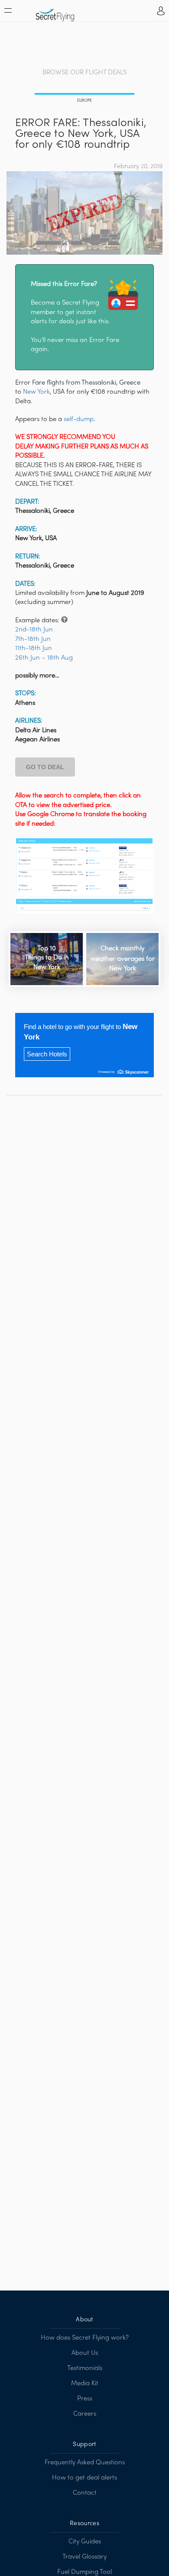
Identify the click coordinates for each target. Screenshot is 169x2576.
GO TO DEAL (45, 767)
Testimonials (85, 2368)
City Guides (85, 2542)
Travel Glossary (84, 2557)
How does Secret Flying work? (85, 2338)
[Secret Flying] (55, 12)
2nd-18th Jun (34, 630)
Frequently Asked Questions (85, 2463)
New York (36, 392)
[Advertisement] (84, 45)
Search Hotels (47, 1054)
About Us (85, 2353)
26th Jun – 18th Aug (44, 658)
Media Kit (85, 2383)
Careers (85, 2414)
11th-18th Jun (34, 648)
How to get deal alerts (84, 2478)
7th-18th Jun (33, 639)
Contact (85, 2493)
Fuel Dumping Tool (84, 2572)
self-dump (79, 419)
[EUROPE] (84, 95)
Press (85, 2399)
